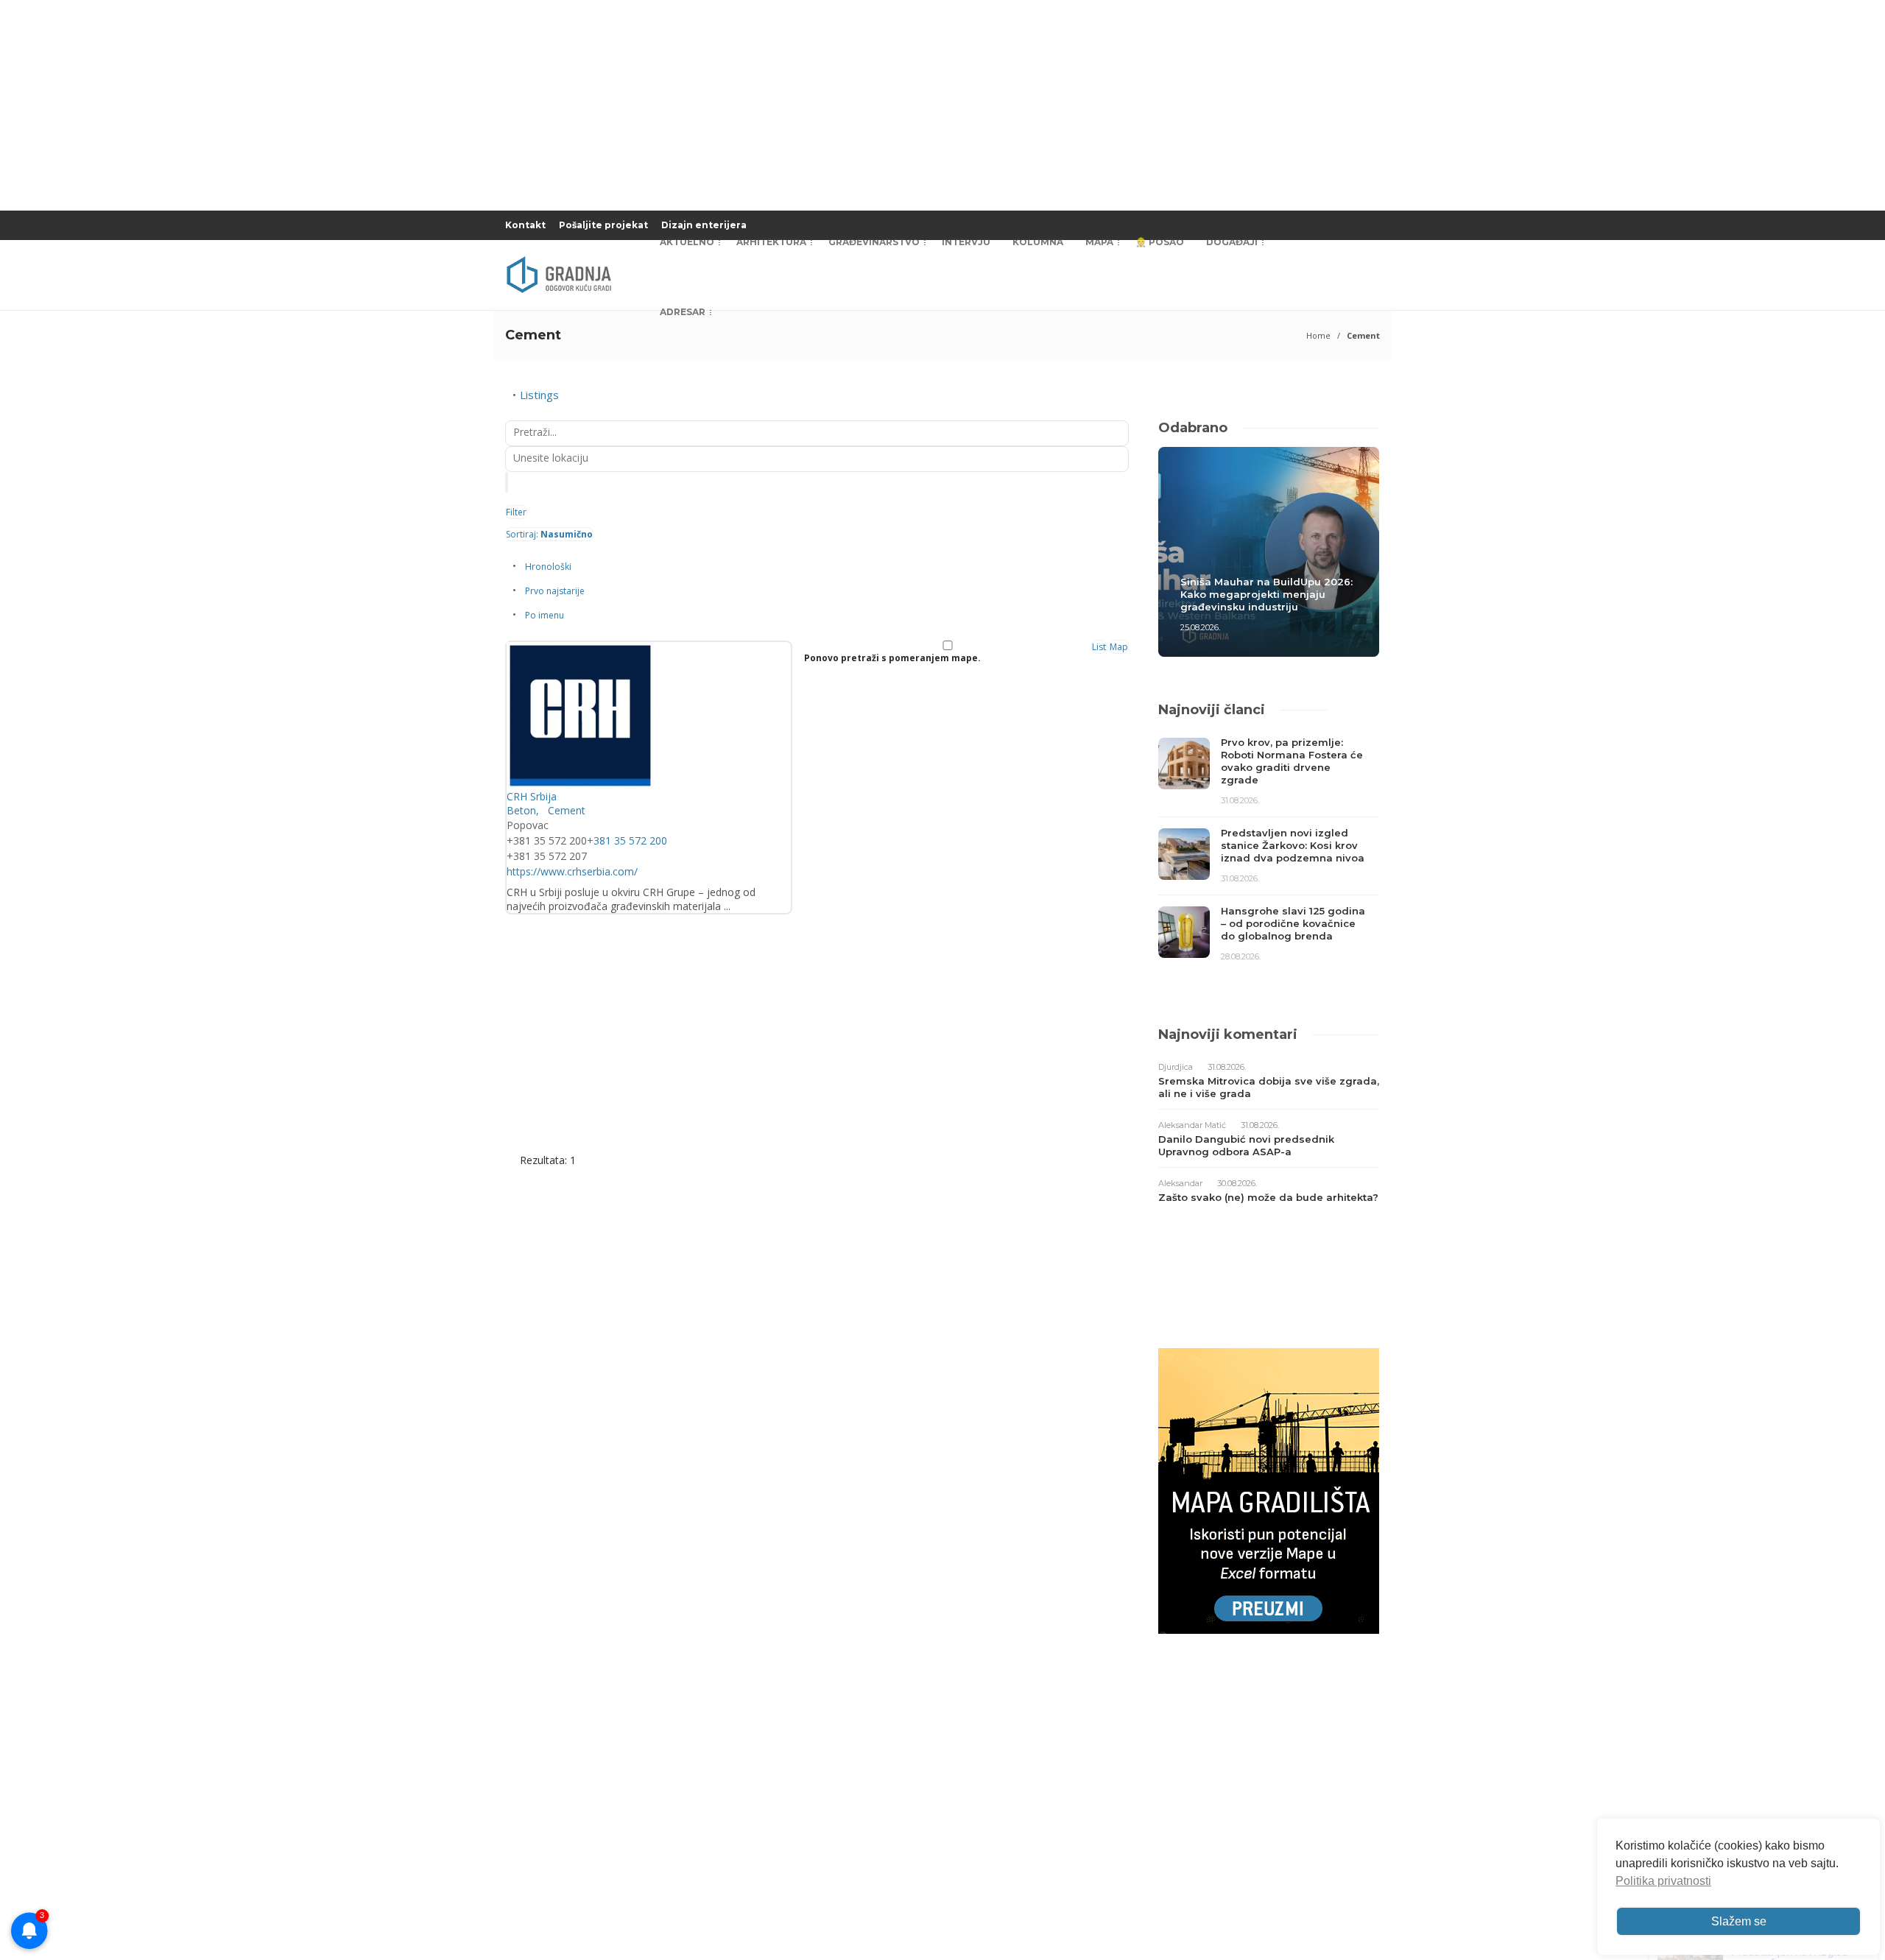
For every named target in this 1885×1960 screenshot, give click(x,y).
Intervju (966, 242)
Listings (539, 395)
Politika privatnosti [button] (1663, 1881)
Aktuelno (687, 242)
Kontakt (525, 225)
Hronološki (548, 567)
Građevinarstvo (874, 242)
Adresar (683, 312)
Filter (516, 512)
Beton (521, 810)
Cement (565, 810)
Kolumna (1038, 242)
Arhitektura (771, 242)
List (1099, 647)
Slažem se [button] (1739, 1921)
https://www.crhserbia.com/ (572, 871)
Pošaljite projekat (603, 225)
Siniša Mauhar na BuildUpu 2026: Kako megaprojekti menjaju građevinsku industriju (1266, 594)
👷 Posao (1160, 242)
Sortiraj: (549, 534)
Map (1119, 647)
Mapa (1099, 242)
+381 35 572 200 (627, 840)
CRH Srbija (532, 796)
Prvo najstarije (555, 591)
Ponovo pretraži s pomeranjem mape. (892, 658)
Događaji (1232, 242)
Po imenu (545, 615)
